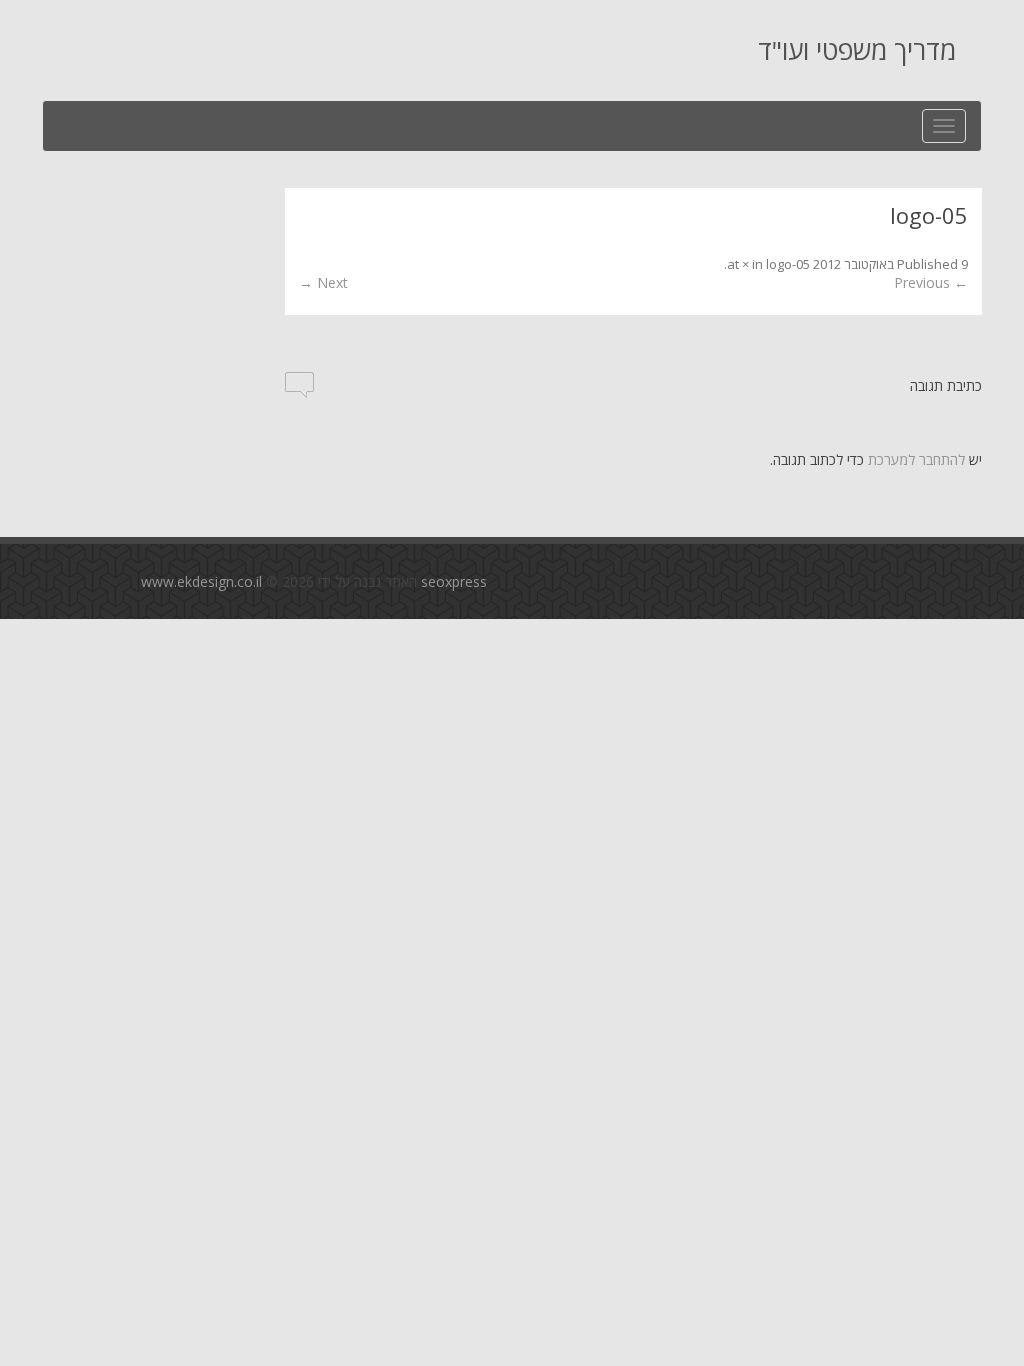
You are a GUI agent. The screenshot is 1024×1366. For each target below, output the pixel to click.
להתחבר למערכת (916, 459)
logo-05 (788, 264)
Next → (323, 282)
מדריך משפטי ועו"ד (857, 50)
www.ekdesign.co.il (201, 581)
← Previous (931, 282)
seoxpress (454, 581)
